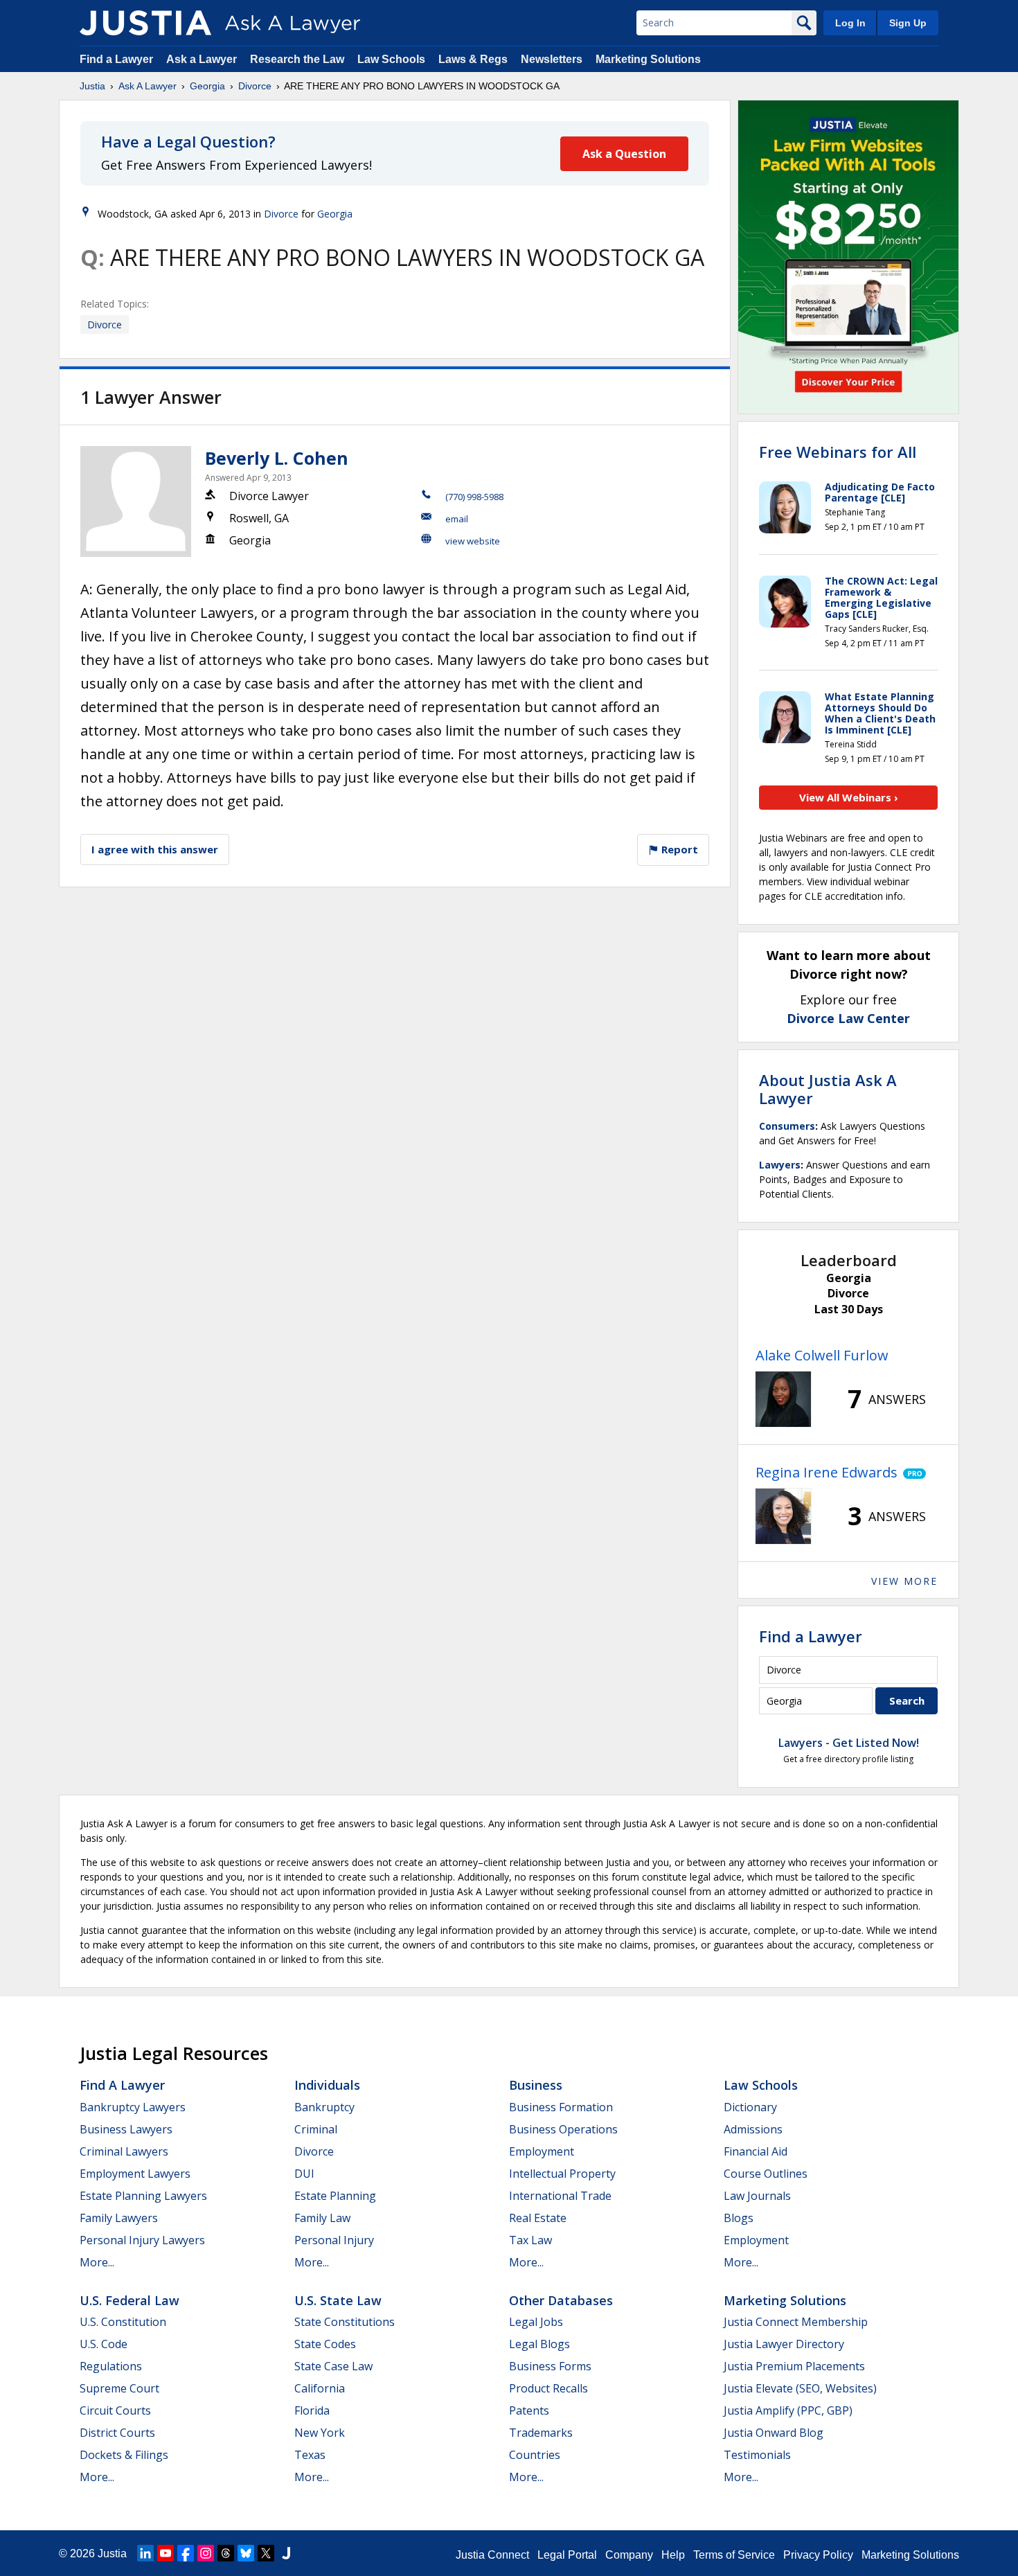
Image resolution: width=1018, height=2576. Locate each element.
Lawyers (780, 1165)
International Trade (560, 2196)
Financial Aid (756, 2151)
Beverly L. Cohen (277, 458)
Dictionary (750, 2107)
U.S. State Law (338, 2300)
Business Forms (550, 2366)
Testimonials (757, 2455)
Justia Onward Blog (774, 2433)
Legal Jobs (536, 2322)
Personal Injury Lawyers (142, 2240)
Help (673, 2555)
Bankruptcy (324, 2107)
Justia (92, 86)
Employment (542, 2151)
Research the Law (297, 59)
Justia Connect (492, 2555)
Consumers (787, 1126)
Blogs (739, 2218)
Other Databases (561, 2300)
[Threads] (226, 2553)
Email (457, 519)
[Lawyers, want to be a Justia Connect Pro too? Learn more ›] (912, 1473)
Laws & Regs (473, 59)
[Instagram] (206, 2553)
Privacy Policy (818, 2555)
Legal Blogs (539, 2344)
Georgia (207, 86)
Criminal (316, 2129)
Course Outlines (766, 2174)
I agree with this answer (155, 849)
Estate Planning (335, 2196)
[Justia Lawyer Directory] (286, 2553)
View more (904, 1581)
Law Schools (391, 59)
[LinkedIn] (145, 2553)
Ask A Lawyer (148, 86)
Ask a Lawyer (203, 59)
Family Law (322, 2218)
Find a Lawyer (116, 59)
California (320, 2388)
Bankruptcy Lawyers (133, 2107)
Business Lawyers (126, 2129)
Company (629, 2555)
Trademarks (541, 2433)
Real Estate (538, 2218)
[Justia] (145, 23)
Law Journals (757, 2196)
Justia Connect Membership (796, 2322)
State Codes (325, 2344)
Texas (310, 2455)
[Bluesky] (246, 2553)
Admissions (753, 2129)
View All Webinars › (849, 797)
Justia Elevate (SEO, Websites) (800, 2388)
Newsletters (552, 59)
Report (678, 849)
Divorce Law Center (848, 1018)
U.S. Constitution (123, 2322)
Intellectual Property (562, 2174)
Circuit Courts (115, 2410)
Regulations (111, 2366)
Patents (529, 2410)
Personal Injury (334, 2240)
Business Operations (563, 2129)
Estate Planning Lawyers (143, 2196)
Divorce (255, 86)
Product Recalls (548, 2388)
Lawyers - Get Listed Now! (849, 1743)
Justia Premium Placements (794, 2366)
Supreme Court (119, 2388)
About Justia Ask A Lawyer (828, 1089)
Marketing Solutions (648, 59)
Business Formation (561, 2107)
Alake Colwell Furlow (822, 1355)
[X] (266, 2553)
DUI (304, 2174)
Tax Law (530, 2240)
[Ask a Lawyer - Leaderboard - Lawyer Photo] (783, 1399)
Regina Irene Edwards (827, 1472)
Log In (850, 23)
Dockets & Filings (124, 2455)
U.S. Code (104, 2344)
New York (320, 2433)
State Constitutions (345, 2322)
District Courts (117, 2433)
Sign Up (908, 23)
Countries (535, 2455)
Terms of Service (734, 2555)
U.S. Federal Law (130, 2300)
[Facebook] (186, 2553)
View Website (473, 541)
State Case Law (333, 2366)
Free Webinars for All (838, 452)
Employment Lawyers (135, 2174)
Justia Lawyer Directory (784, 2344)
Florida (312, 2410)
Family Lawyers (119, 2218)
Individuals (327, 2085)
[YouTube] (166, 2553)
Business (536, 2085)
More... (97, 2262)
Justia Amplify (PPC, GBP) (788, 2410)
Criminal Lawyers (124, 2151)
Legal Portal (567, 2555)
